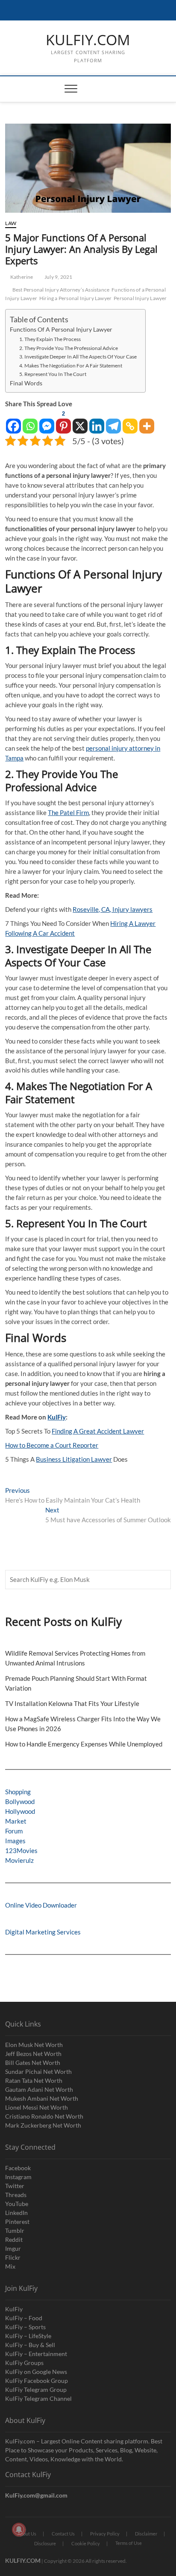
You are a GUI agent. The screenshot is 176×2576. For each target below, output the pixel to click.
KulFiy (57, 1417)
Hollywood (20, 1811)
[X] (80, 421)
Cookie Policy (86, 2543)
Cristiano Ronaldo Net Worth (44, 2116)
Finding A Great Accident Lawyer (98, 1431)
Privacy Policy (105, 2534)
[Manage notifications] (19, 2530)
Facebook (18, 2168)
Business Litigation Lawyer (74, 1459)
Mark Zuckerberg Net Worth (43, 2125)
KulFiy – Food (24, 2318)
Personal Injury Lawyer (140, 298)
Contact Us (63, 2534)
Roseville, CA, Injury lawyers (113, 909)
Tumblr (15, 2231)
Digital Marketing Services (43, 1932)
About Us (27, 2534)
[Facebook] (13, 421)
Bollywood (20, 1801)
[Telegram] (113, 421)
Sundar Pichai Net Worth (38, 2071)
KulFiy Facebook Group (37, 2381)
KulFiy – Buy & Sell (30, 2345)
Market (16, 1821)
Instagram (18, 2177)
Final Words (26, 383)
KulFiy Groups (24, 2363)
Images (15, 1841)
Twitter (15, 2186)
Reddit (14, 2239)
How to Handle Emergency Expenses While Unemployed (84, 1744)
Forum (14, 1831)
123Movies (21, 1850)
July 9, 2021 (58, 277)
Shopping (18, 1792)
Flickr (13, 2257)
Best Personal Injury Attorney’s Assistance (61, 290)
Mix (10, 2266)
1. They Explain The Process (50, 339)
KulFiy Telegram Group (36, 2390)
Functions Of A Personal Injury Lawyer (61, 330)
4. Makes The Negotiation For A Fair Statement (71, 366)
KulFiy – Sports (25, 2327)
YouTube (17, 2204)
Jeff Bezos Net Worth (33, 2054)
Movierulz (19, 1860)
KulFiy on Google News (36, 2372)
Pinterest (17, 2222)
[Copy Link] (130, 421)
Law (11, 223)
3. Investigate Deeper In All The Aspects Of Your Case (78, 357)
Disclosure (45, 2543)
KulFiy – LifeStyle (28, 2336)
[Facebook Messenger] (47, 421)
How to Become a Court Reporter (52, 1445)
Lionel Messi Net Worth (37, 2107)
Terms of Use (129, 2543)
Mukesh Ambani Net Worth (42, 2098)
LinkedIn (16, 2213)
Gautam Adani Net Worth (39, 2089)
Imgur (13, 2248)
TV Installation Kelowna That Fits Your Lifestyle (73, 1703)
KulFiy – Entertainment (36, 2354)
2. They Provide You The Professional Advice (69, 348)
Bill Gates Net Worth (33, 2063)
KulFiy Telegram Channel (38, 2398)
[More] (147, 421)
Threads (16, 2195)
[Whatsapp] (30, 421)
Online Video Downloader (41, 1905)
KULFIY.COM (88, 40)
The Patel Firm (68, 812)
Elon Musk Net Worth (34, 2045)
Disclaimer (146, 2534)
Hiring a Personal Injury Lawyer (75, 298)
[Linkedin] (97, 421)
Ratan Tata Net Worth (34, 2080)
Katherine (21, 277)
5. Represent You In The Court (53, 374)
